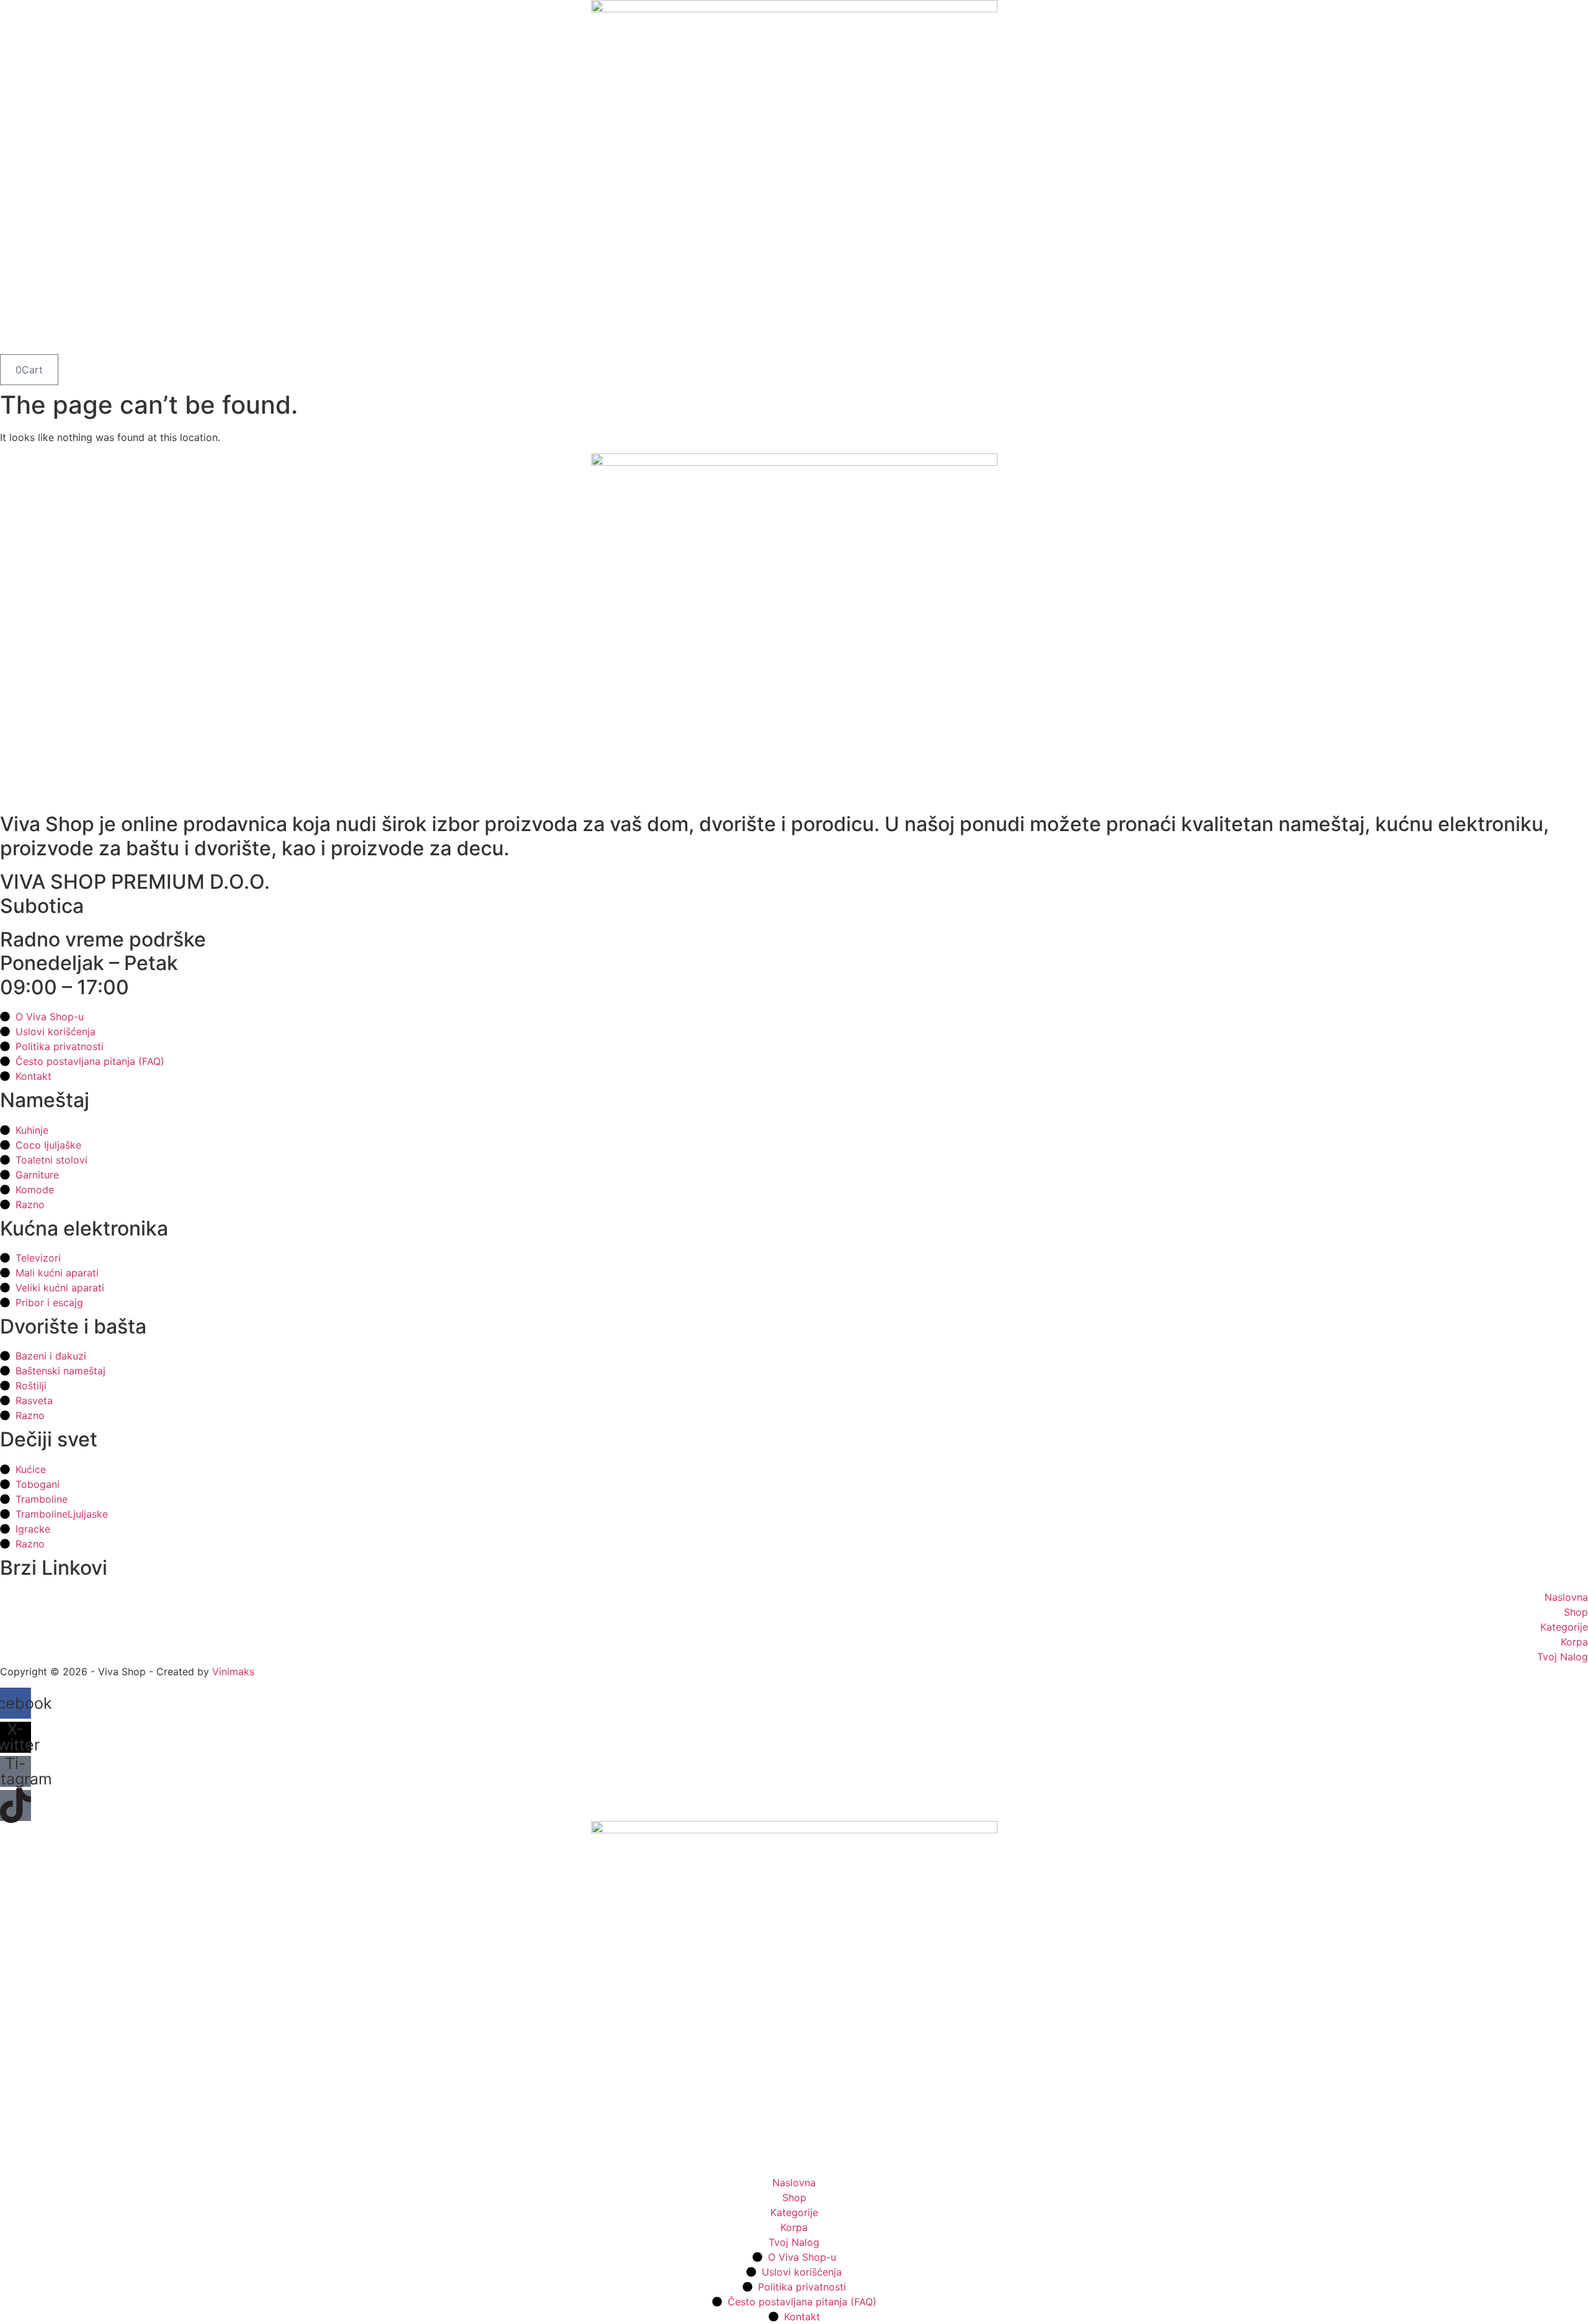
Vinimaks (233, 1672)
